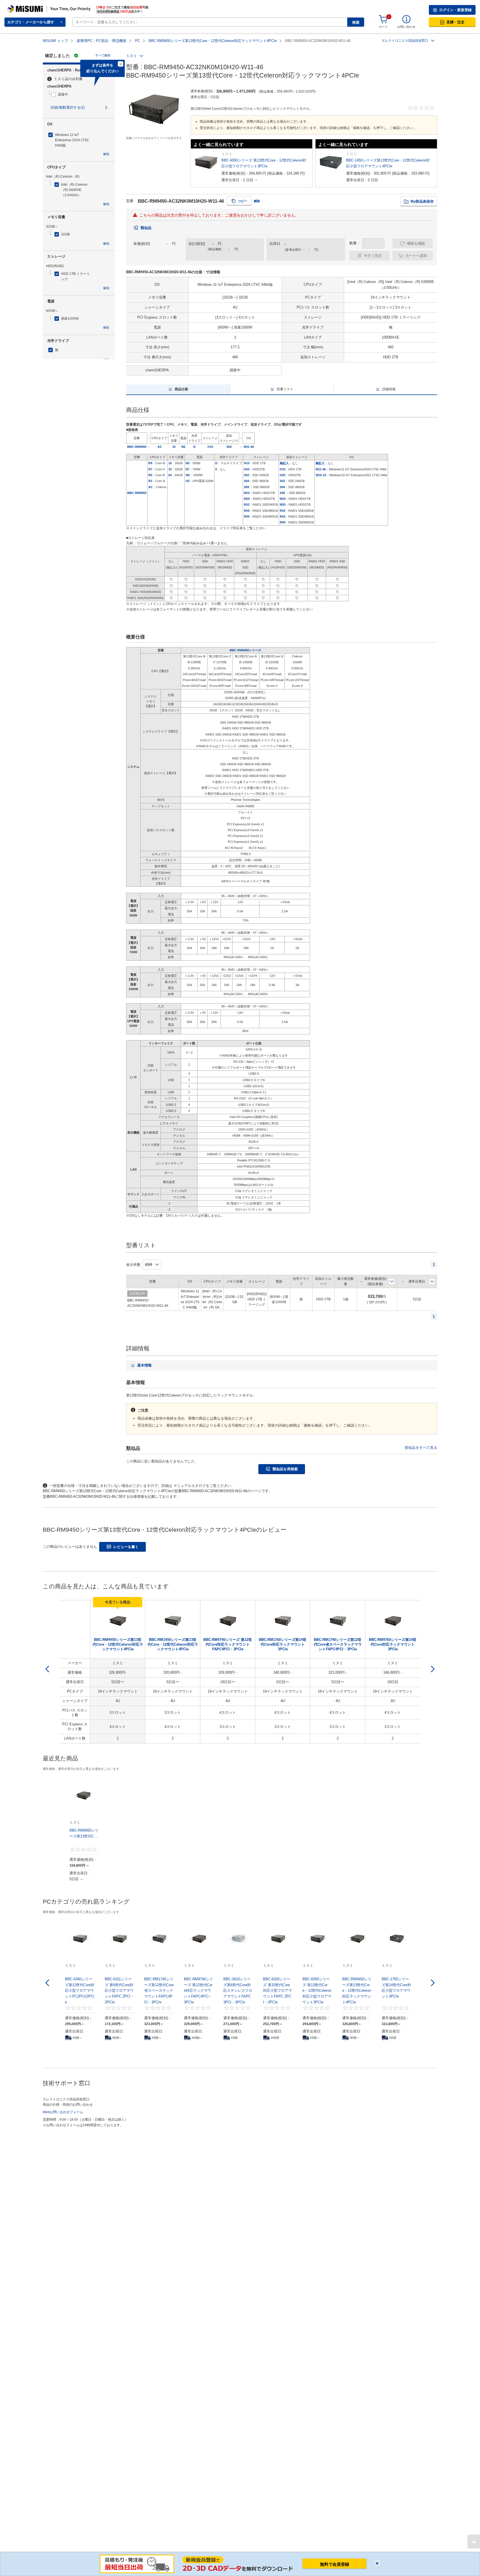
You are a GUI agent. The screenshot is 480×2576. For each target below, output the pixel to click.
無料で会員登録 (335, 2564)
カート (383, 27)
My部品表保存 (422, 201)
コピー (243, 201)
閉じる (377, 2563)
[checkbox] (80, 95)
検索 (356, 22)
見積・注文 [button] (455, 22)
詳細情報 (389, 389)
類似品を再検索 (285, 1469)
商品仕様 (181, 389)
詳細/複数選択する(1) (68, 107)
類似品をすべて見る (421, 1448)
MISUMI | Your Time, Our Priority (32, 7)
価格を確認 (416, 243)
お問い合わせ (406, 27)
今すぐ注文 (373, 256)
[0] (383, 19)
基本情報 (144, 1365)
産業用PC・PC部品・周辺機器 (102, 41)
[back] (47, 1669)
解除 (106, 154)
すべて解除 (103, 55)
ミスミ (132, 56)
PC (137, 41)
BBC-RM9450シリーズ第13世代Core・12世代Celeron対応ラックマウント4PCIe (213, 41)
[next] (433, 1669)
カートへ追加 (416, 256)
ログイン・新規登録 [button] (455, 10)
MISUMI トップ (55, 41)
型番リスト (285, 389)
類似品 (146, 228)
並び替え (392, 1281)
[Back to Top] (474, 2542)
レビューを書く (126, 1547)
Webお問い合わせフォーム (63, 2112)
